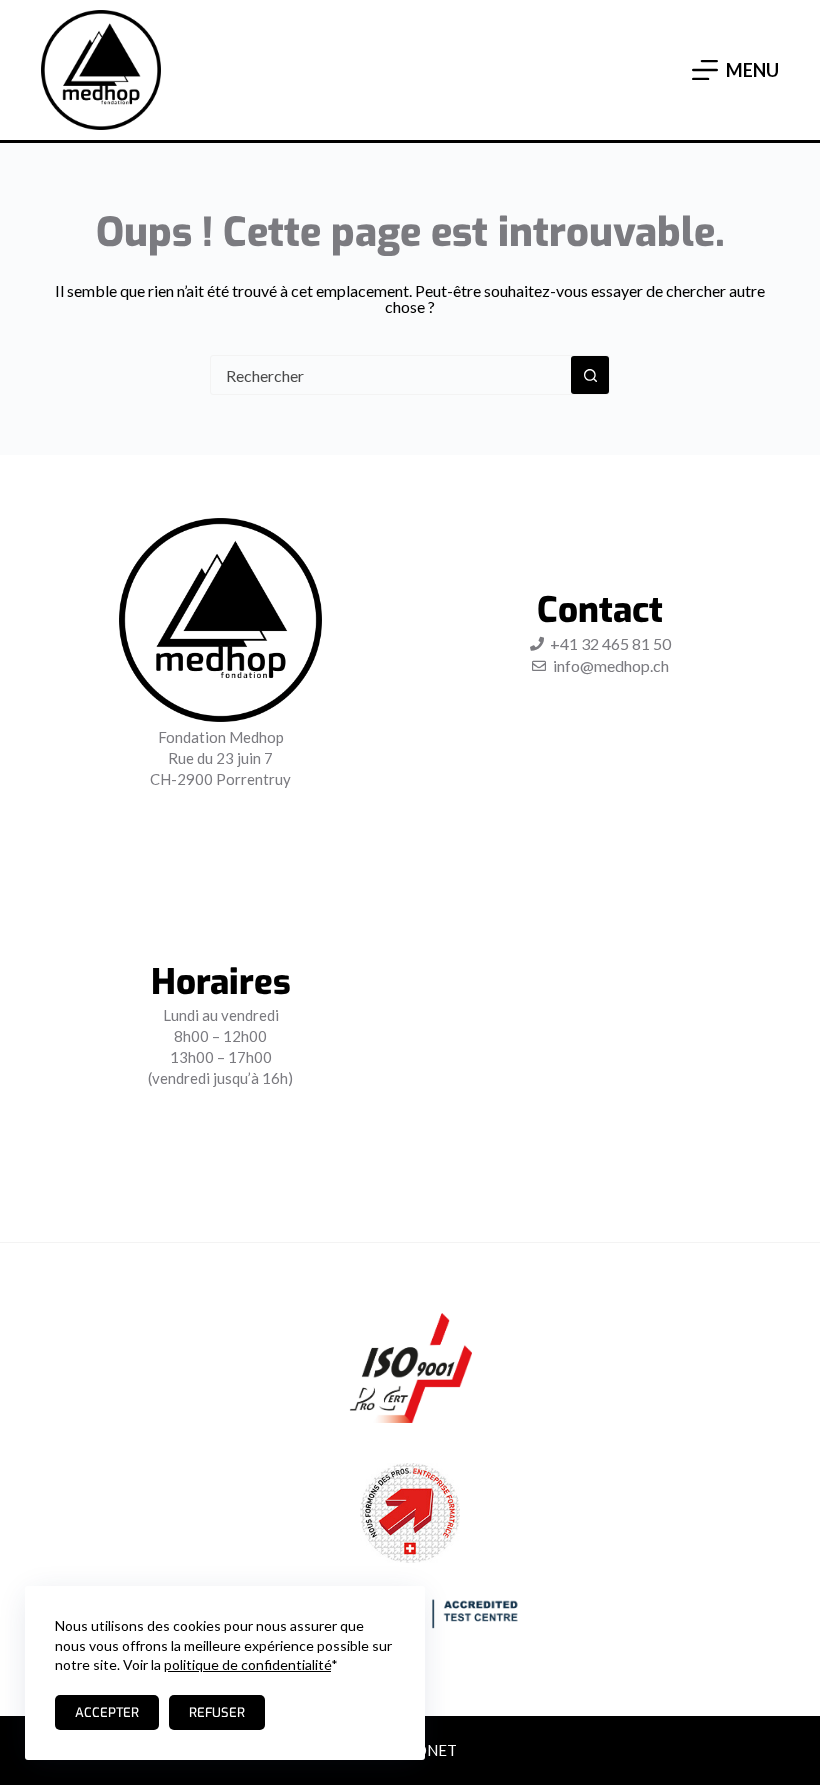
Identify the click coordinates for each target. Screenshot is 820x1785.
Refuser (217, 1712)
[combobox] (391, 375)
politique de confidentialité (247, 1664)
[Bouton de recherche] (590, 375)
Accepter (107, 1712)
